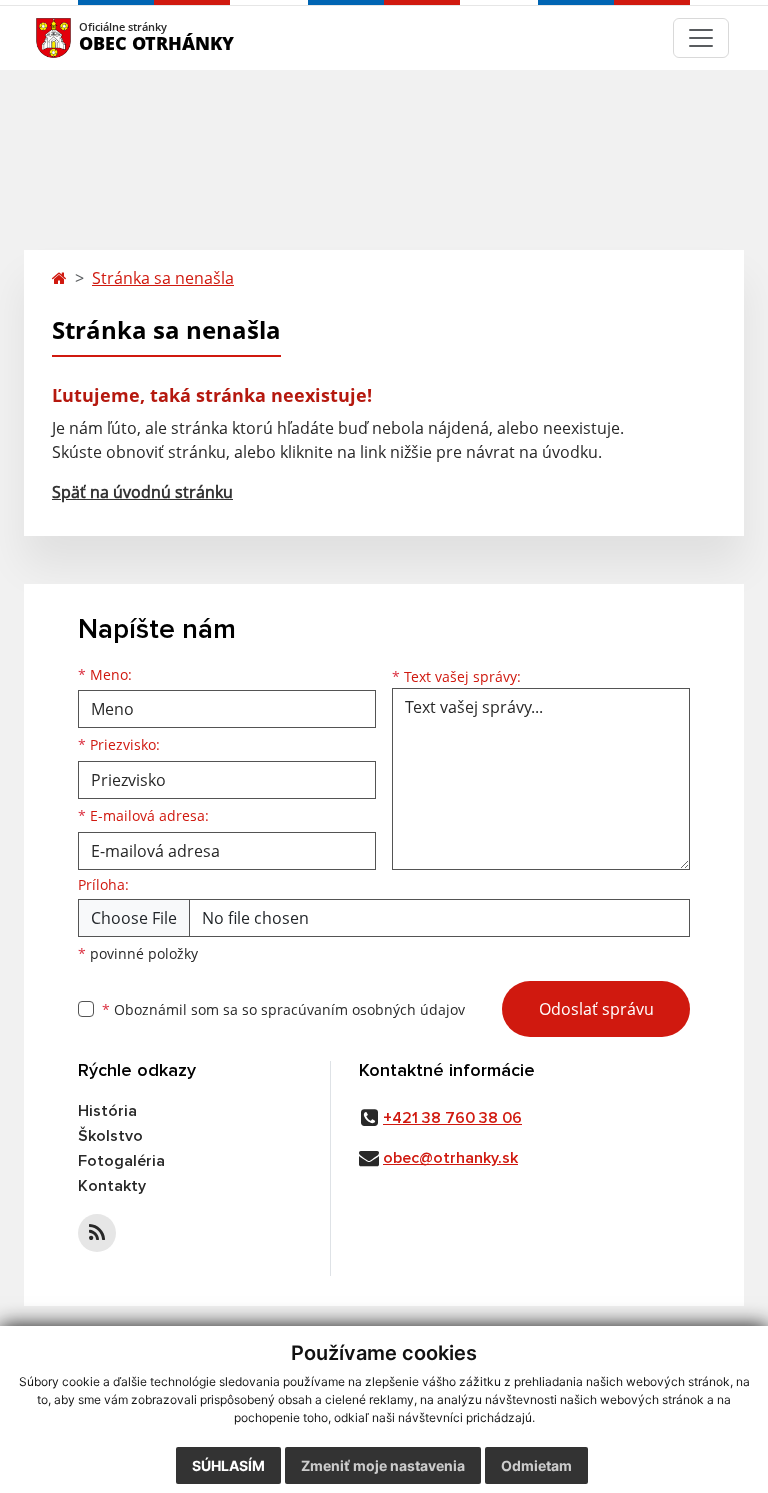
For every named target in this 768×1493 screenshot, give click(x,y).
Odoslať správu (596, 1009)
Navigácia (83, 37)
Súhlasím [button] (228, 1465)
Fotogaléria (121, 1161)
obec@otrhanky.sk (450, 1158)
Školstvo (110, 1136)
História (107, 1111)
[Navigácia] (701, 38)
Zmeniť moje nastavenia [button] (383, 1465)
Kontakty (112, 1186)
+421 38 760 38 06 (452, 1118)
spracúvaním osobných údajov (363, 1009)
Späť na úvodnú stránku (142, 492)
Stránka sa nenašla (163, 278)
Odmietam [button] (536, 1465)
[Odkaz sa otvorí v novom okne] (97, 1233)
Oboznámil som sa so (283, 1009)
